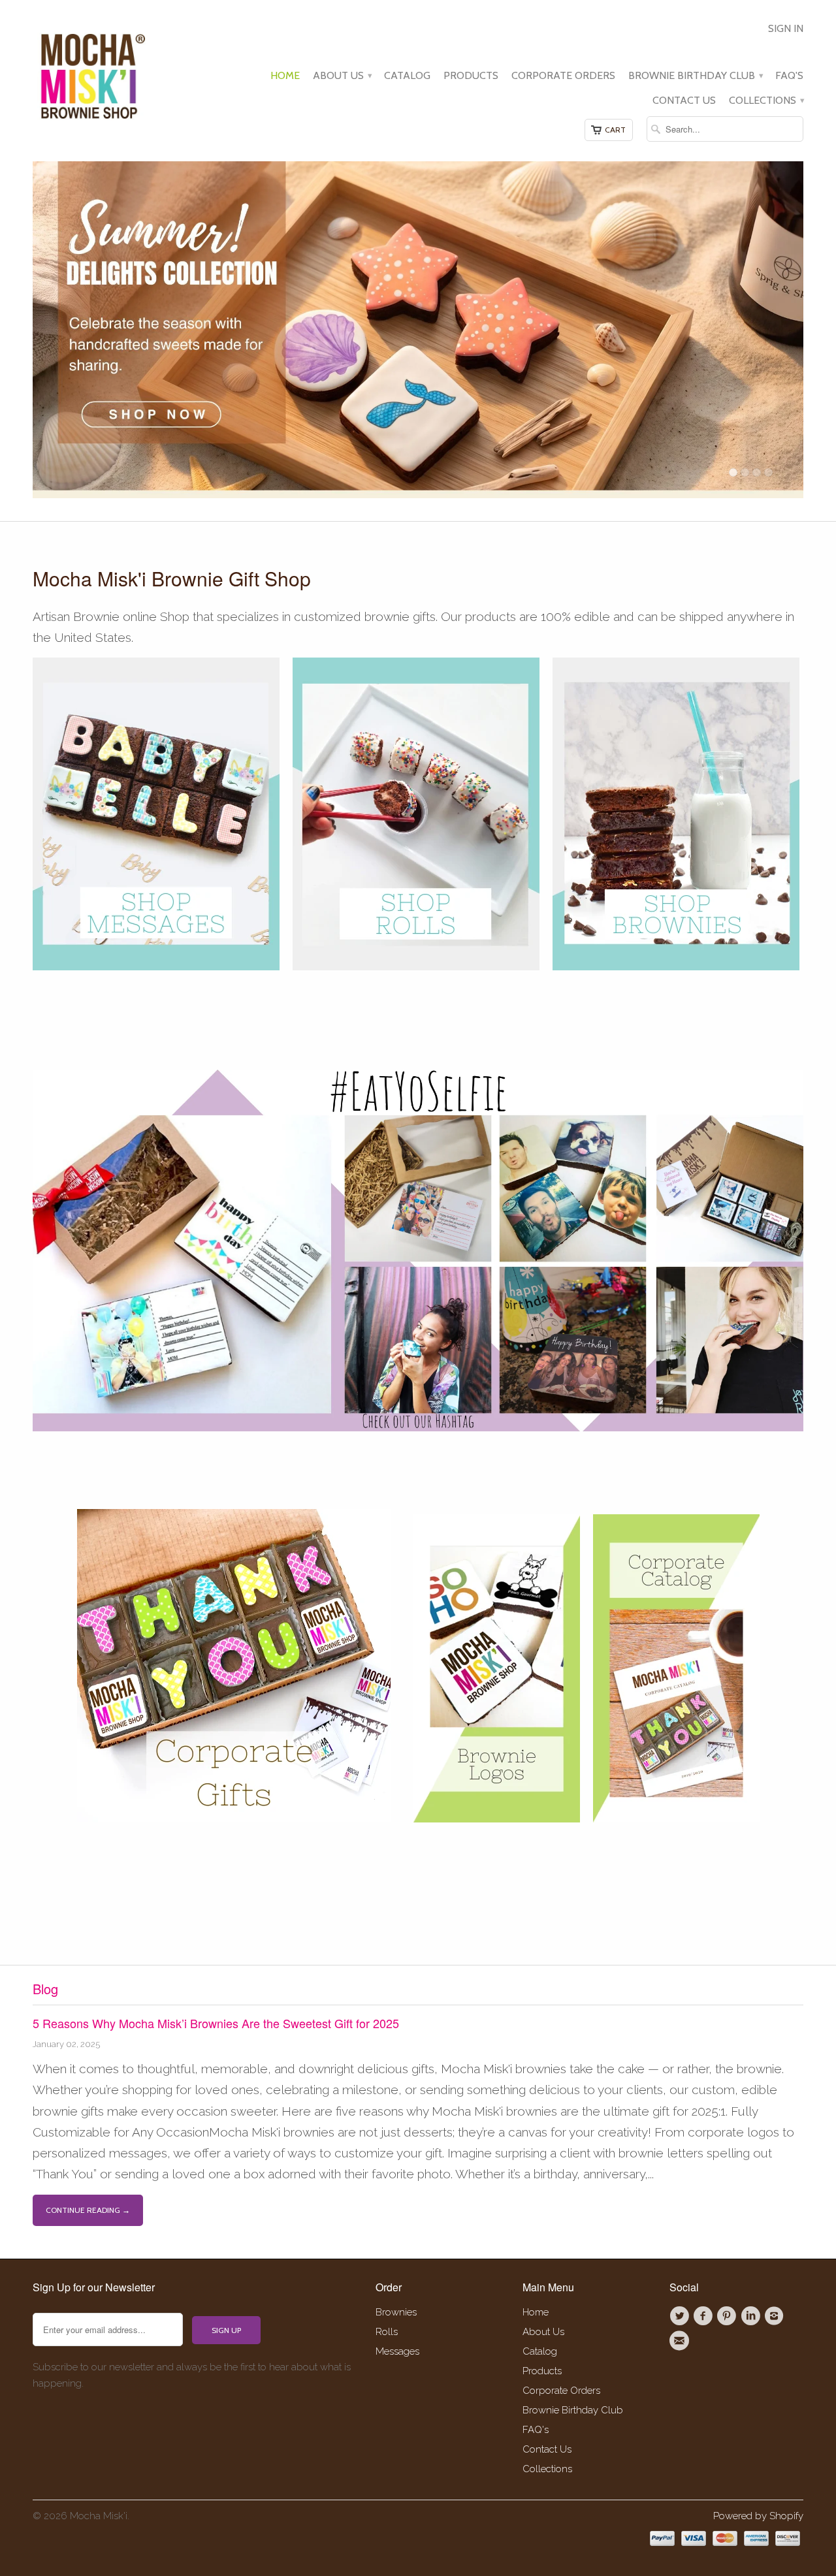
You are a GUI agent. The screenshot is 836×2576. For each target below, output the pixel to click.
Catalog (407, 76)
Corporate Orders (563, 76)
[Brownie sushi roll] (416, 966)
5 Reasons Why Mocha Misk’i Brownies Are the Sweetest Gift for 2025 (216, 2023)
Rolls (387, 2332)
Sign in (786, 29)
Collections (766, 101)
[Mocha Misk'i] (91, 74)
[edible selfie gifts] (418, 1427)
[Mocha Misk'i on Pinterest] (729, 2316)
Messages (397, 2351)
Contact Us (684, 101)
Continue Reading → (88, 2210)
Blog (45, 1989)
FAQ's (789, 76)
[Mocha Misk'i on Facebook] (705, 2316)
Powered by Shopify (758, 2516)
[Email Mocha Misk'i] (681, 2341)
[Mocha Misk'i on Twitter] (681, 2316)
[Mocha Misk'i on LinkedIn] (752, 2316)
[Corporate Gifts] (234, 1818)
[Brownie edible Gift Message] (156, 966)
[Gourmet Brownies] (676, 966)
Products (471, 76)
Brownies (396, 2312)
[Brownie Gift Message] (286, 966)
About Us (342, 76)
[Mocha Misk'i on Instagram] (776, 2316)
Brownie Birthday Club (695, 76)
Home (285, 76)
